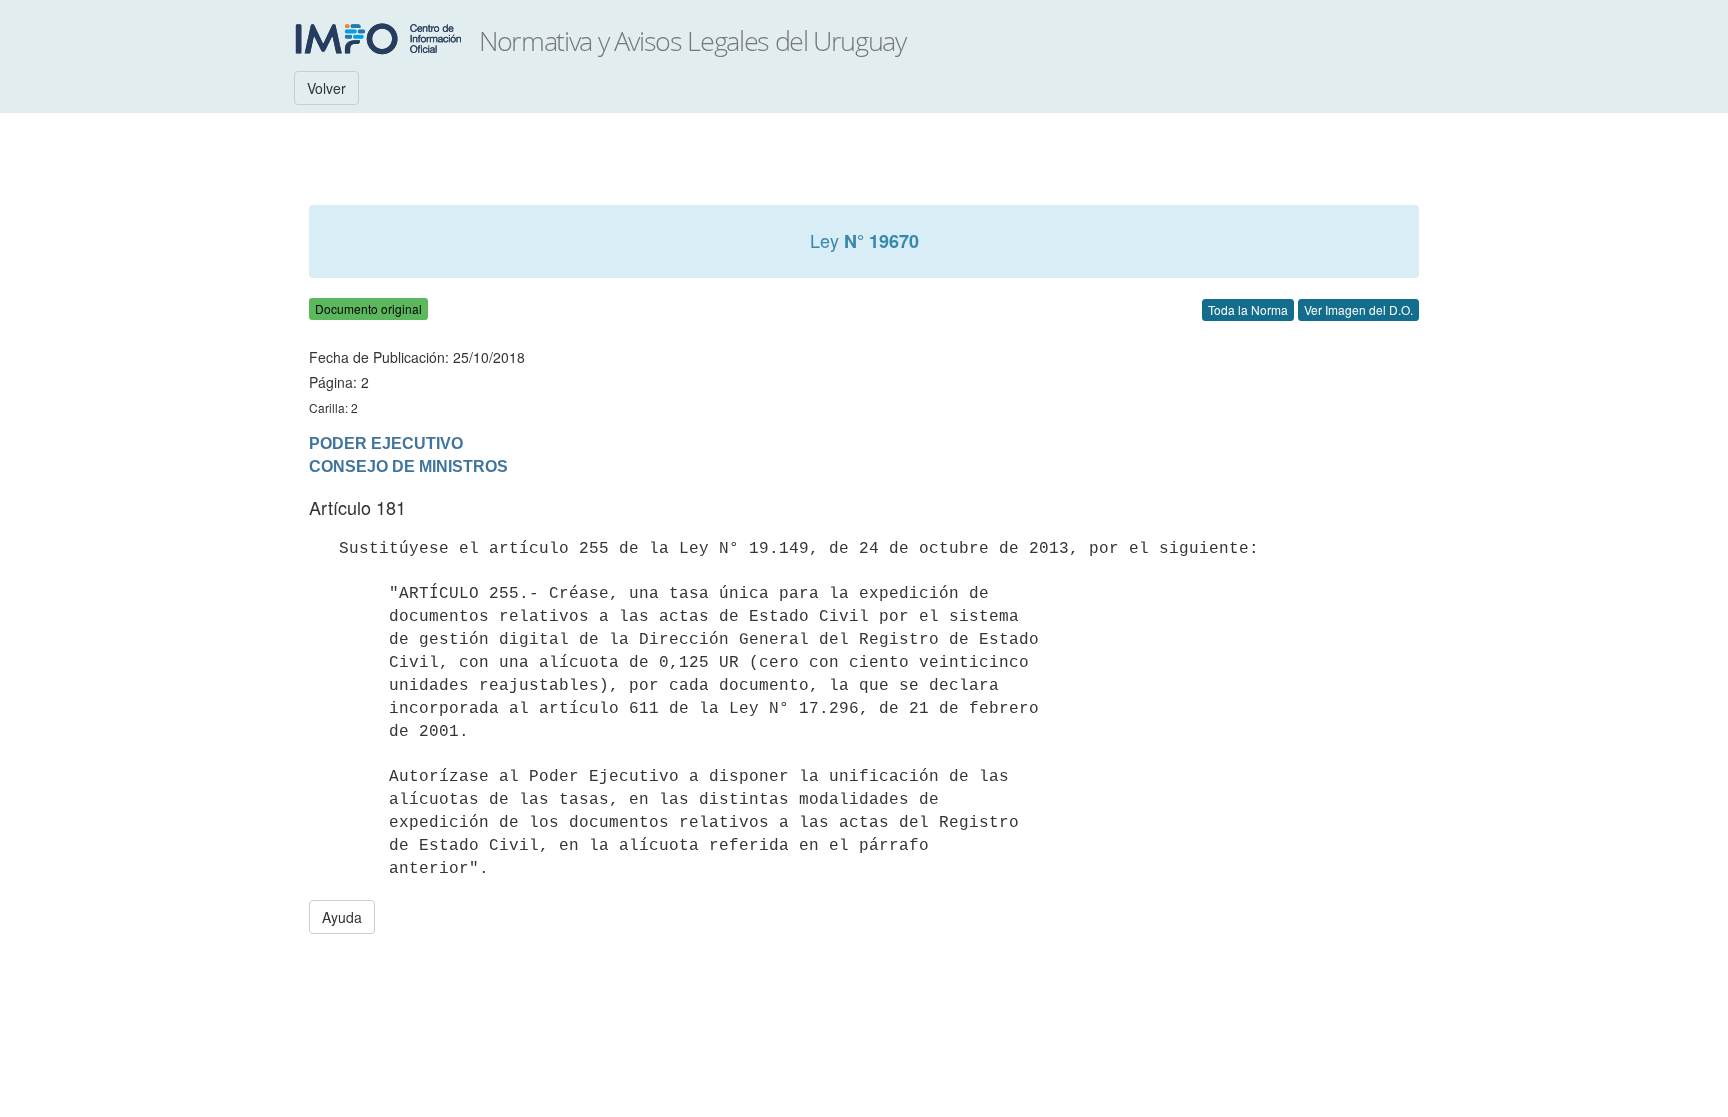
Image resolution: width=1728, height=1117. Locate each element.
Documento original (368, 308)
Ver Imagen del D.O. (1358, 309)
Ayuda (342, 917)
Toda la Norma (1248, 309)
